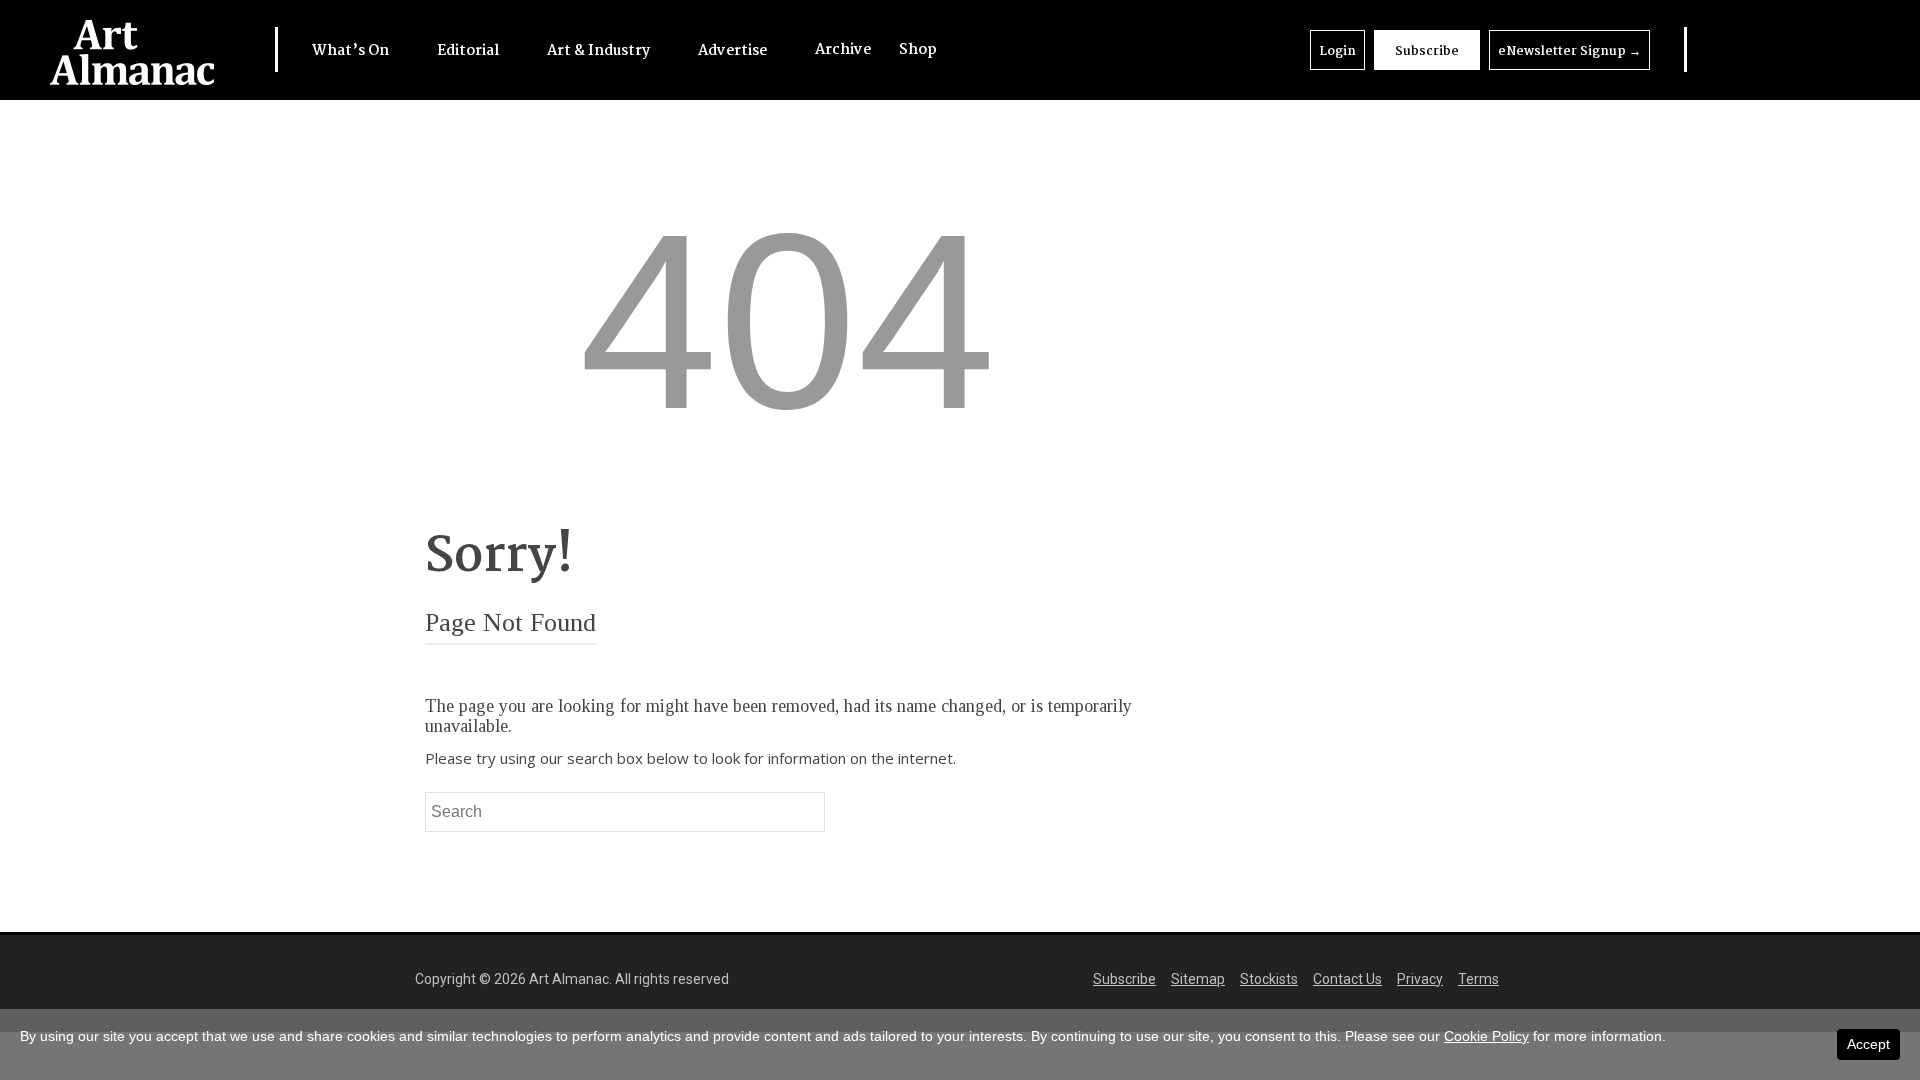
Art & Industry (600, 51)
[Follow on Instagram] (1805, 49)
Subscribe (1427, 51)
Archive (843, 50)
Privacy (1420, 979)
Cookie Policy (1486, 1036)
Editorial (469, 51)
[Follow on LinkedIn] (1725, 49)
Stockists (1269, 979)
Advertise (734, 51)
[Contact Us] (1845, 49)
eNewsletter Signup (1569, 51)
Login (1337, 51)
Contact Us (1347, 979)
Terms (1478, 979)
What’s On (352, 51)
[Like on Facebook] (1765, 49)
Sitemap (1198, 979)
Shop (918, 50)
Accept (1868, 1044)
